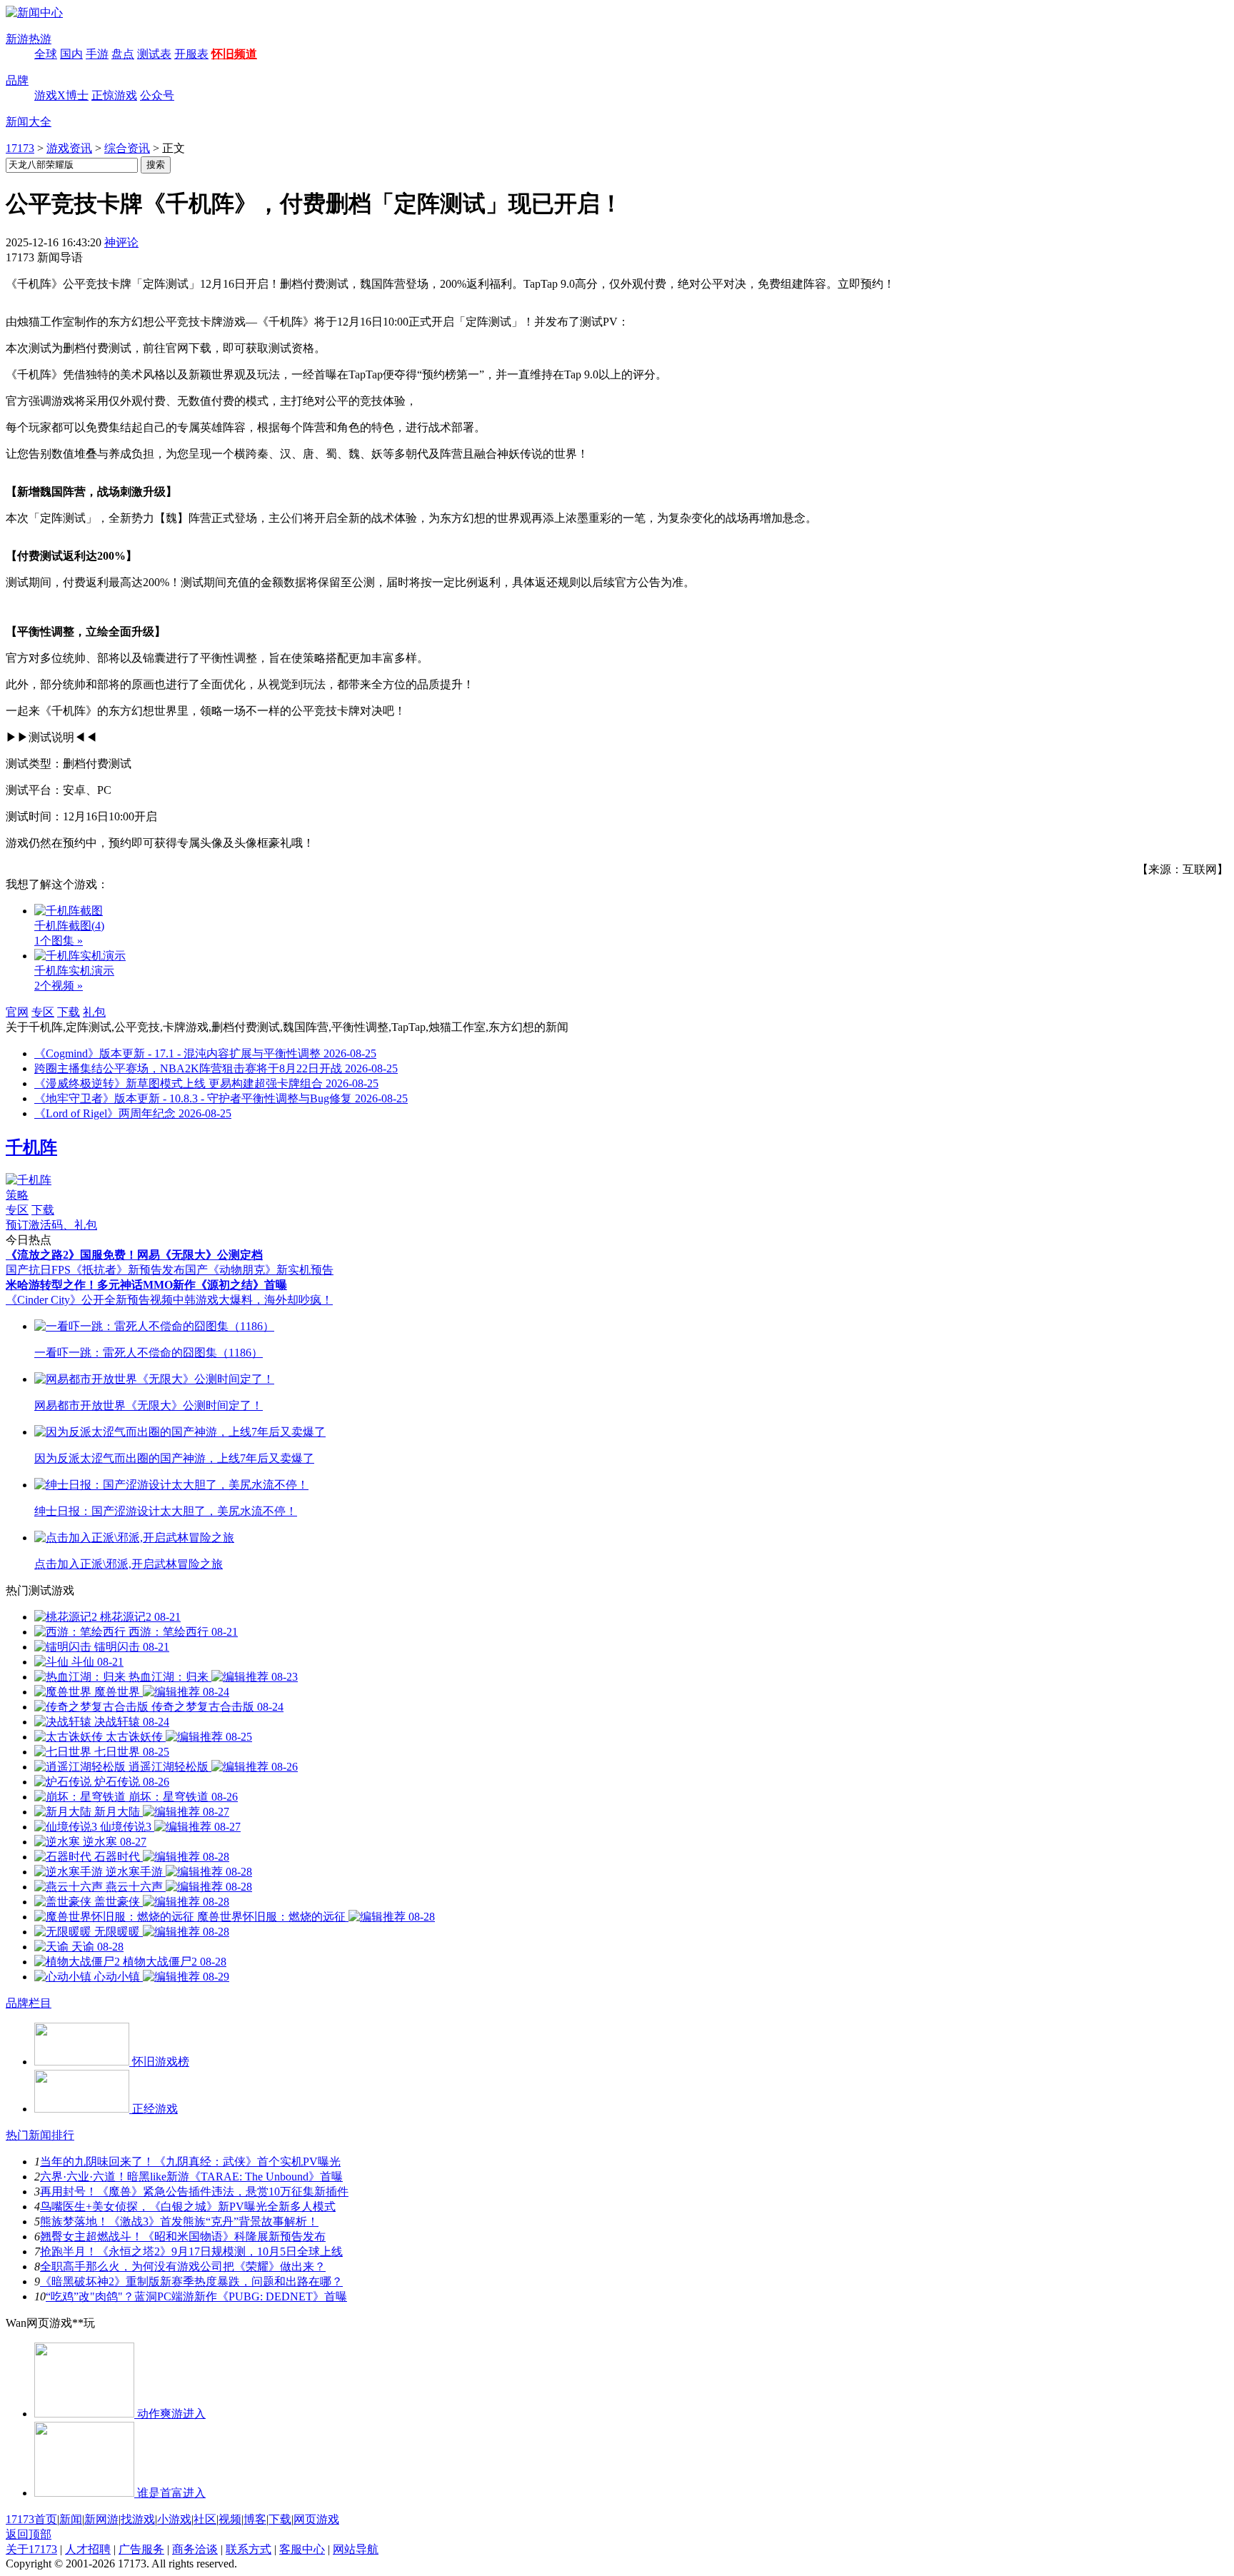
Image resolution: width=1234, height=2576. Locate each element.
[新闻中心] (34, 12)
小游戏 (174, 2519)
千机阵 (31, 1147)
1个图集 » (59, 941)
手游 (97, 54)
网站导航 (356, 2549)
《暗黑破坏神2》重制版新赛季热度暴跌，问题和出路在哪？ (191, 2281)
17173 (20, 148)
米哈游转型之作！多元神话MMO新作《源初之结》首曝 (146, 1285)
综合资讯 (127, 148)
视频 (230, 2519)
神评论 (121, 242)
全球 (46, 54)
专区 (43, 1012)
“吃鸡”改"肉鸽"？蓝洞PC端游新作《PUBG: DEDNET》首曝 (196, 2296)
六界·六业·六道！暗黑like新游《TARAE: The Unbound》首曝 (191, 2177)
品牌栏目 (29, 2003)
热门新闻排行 (40, 2135)
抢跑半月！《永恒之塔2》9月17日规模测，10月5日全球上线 (191, 2252)
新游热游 (29, 39)
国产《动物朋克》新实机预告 (259, 1270)
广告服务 (141, 2549)
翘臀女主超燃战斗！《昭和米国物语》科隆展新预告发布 (183, 2237)
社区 (205, 2519)
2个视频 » (59, 986)
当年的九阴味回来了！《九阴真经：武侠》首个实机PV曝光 (190, 2162)
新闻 (71, 2519)
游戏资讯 (69, 148)
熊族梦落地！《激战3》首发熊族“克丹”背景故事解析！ (179, 2222)
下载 (69, 1012)
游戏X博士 (61, 95)
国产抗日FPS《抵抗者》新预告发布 (95, 1270)
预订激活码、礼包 (51, 1225)
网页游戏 (316, 2519)
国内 (71, 54)
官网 (17, 1012)
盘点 (123, 54)
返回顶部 (29, 2534)
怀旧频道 (234, 54)
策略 (17, 1195)
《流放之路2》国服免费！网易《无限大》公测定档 (134, 1255)
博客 (255, 2519)
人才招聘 (88, 2549)
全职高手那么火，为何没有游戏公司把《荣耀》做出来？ (183, 2266)
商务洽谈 (195, 2549)
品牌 (17, 80)
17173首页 (31, 2519)
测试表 (154, 54)
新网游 (101, 2519)
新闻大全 (29, 122)
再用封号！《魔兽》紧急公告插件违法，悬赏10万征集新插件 (194, 2192)
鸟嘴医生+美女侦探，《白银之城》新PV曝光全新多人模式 (188, 2207)
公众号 (157, 95)
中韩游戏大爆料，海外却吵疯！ (253, 1300)
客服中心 (302, 2549)
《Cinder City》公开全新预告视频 (89, 1300)
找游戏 (138, 2519)
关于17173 (31, 2549)
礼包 (94, 1012)
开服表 (191, 54)
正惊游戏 (114, 95)
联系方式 (249, 2549)
